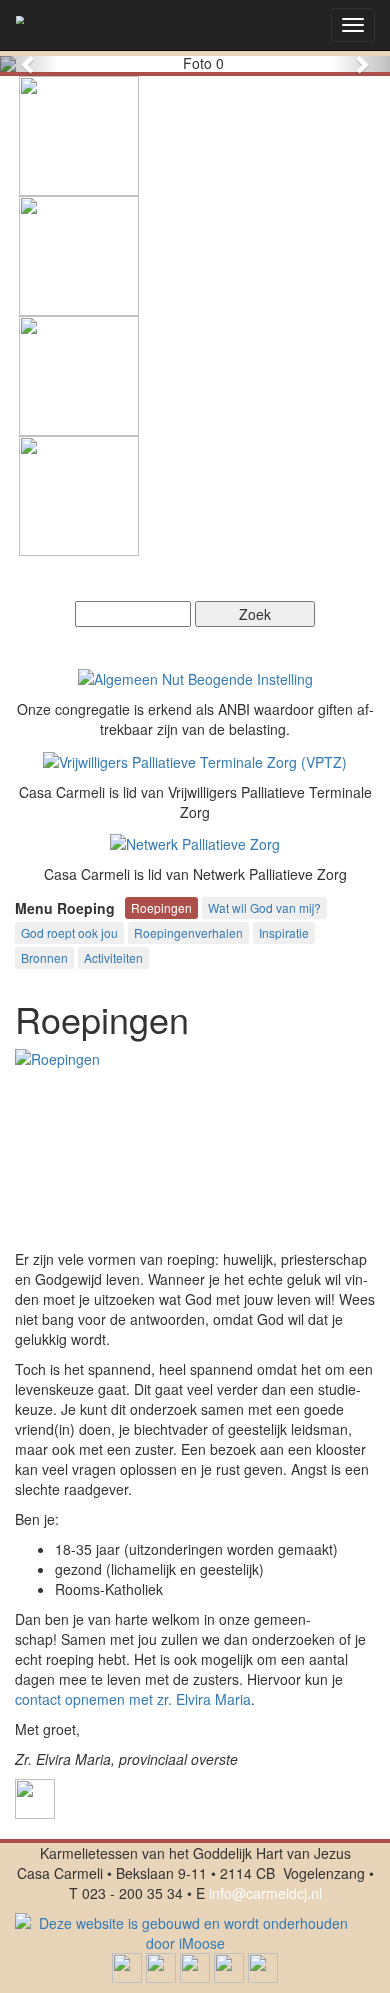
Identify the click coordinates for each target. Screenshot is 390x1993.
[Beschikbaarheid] (79, 374)
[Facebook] (127, 1965)
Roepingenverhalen (188, 932)
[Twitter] (161, 1965)
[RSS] (263, 1965)
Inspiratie (284, 932)
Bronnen (44, 957)
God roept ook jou (69, 932)
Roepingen (161, 907)
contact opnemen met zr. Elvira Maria (133, 1699)
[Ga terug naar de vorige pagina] (35, 1796)
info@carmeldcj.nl (265, 1893)
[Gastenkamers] (79, 134)
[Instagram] (229, 1965)
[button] (29, 64)
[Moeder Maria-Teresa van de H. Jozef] (79, 494)
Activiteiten (113, 957)
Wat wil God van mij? (264, 907)
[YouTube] (195, 1965)
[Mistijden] (79, 254)
